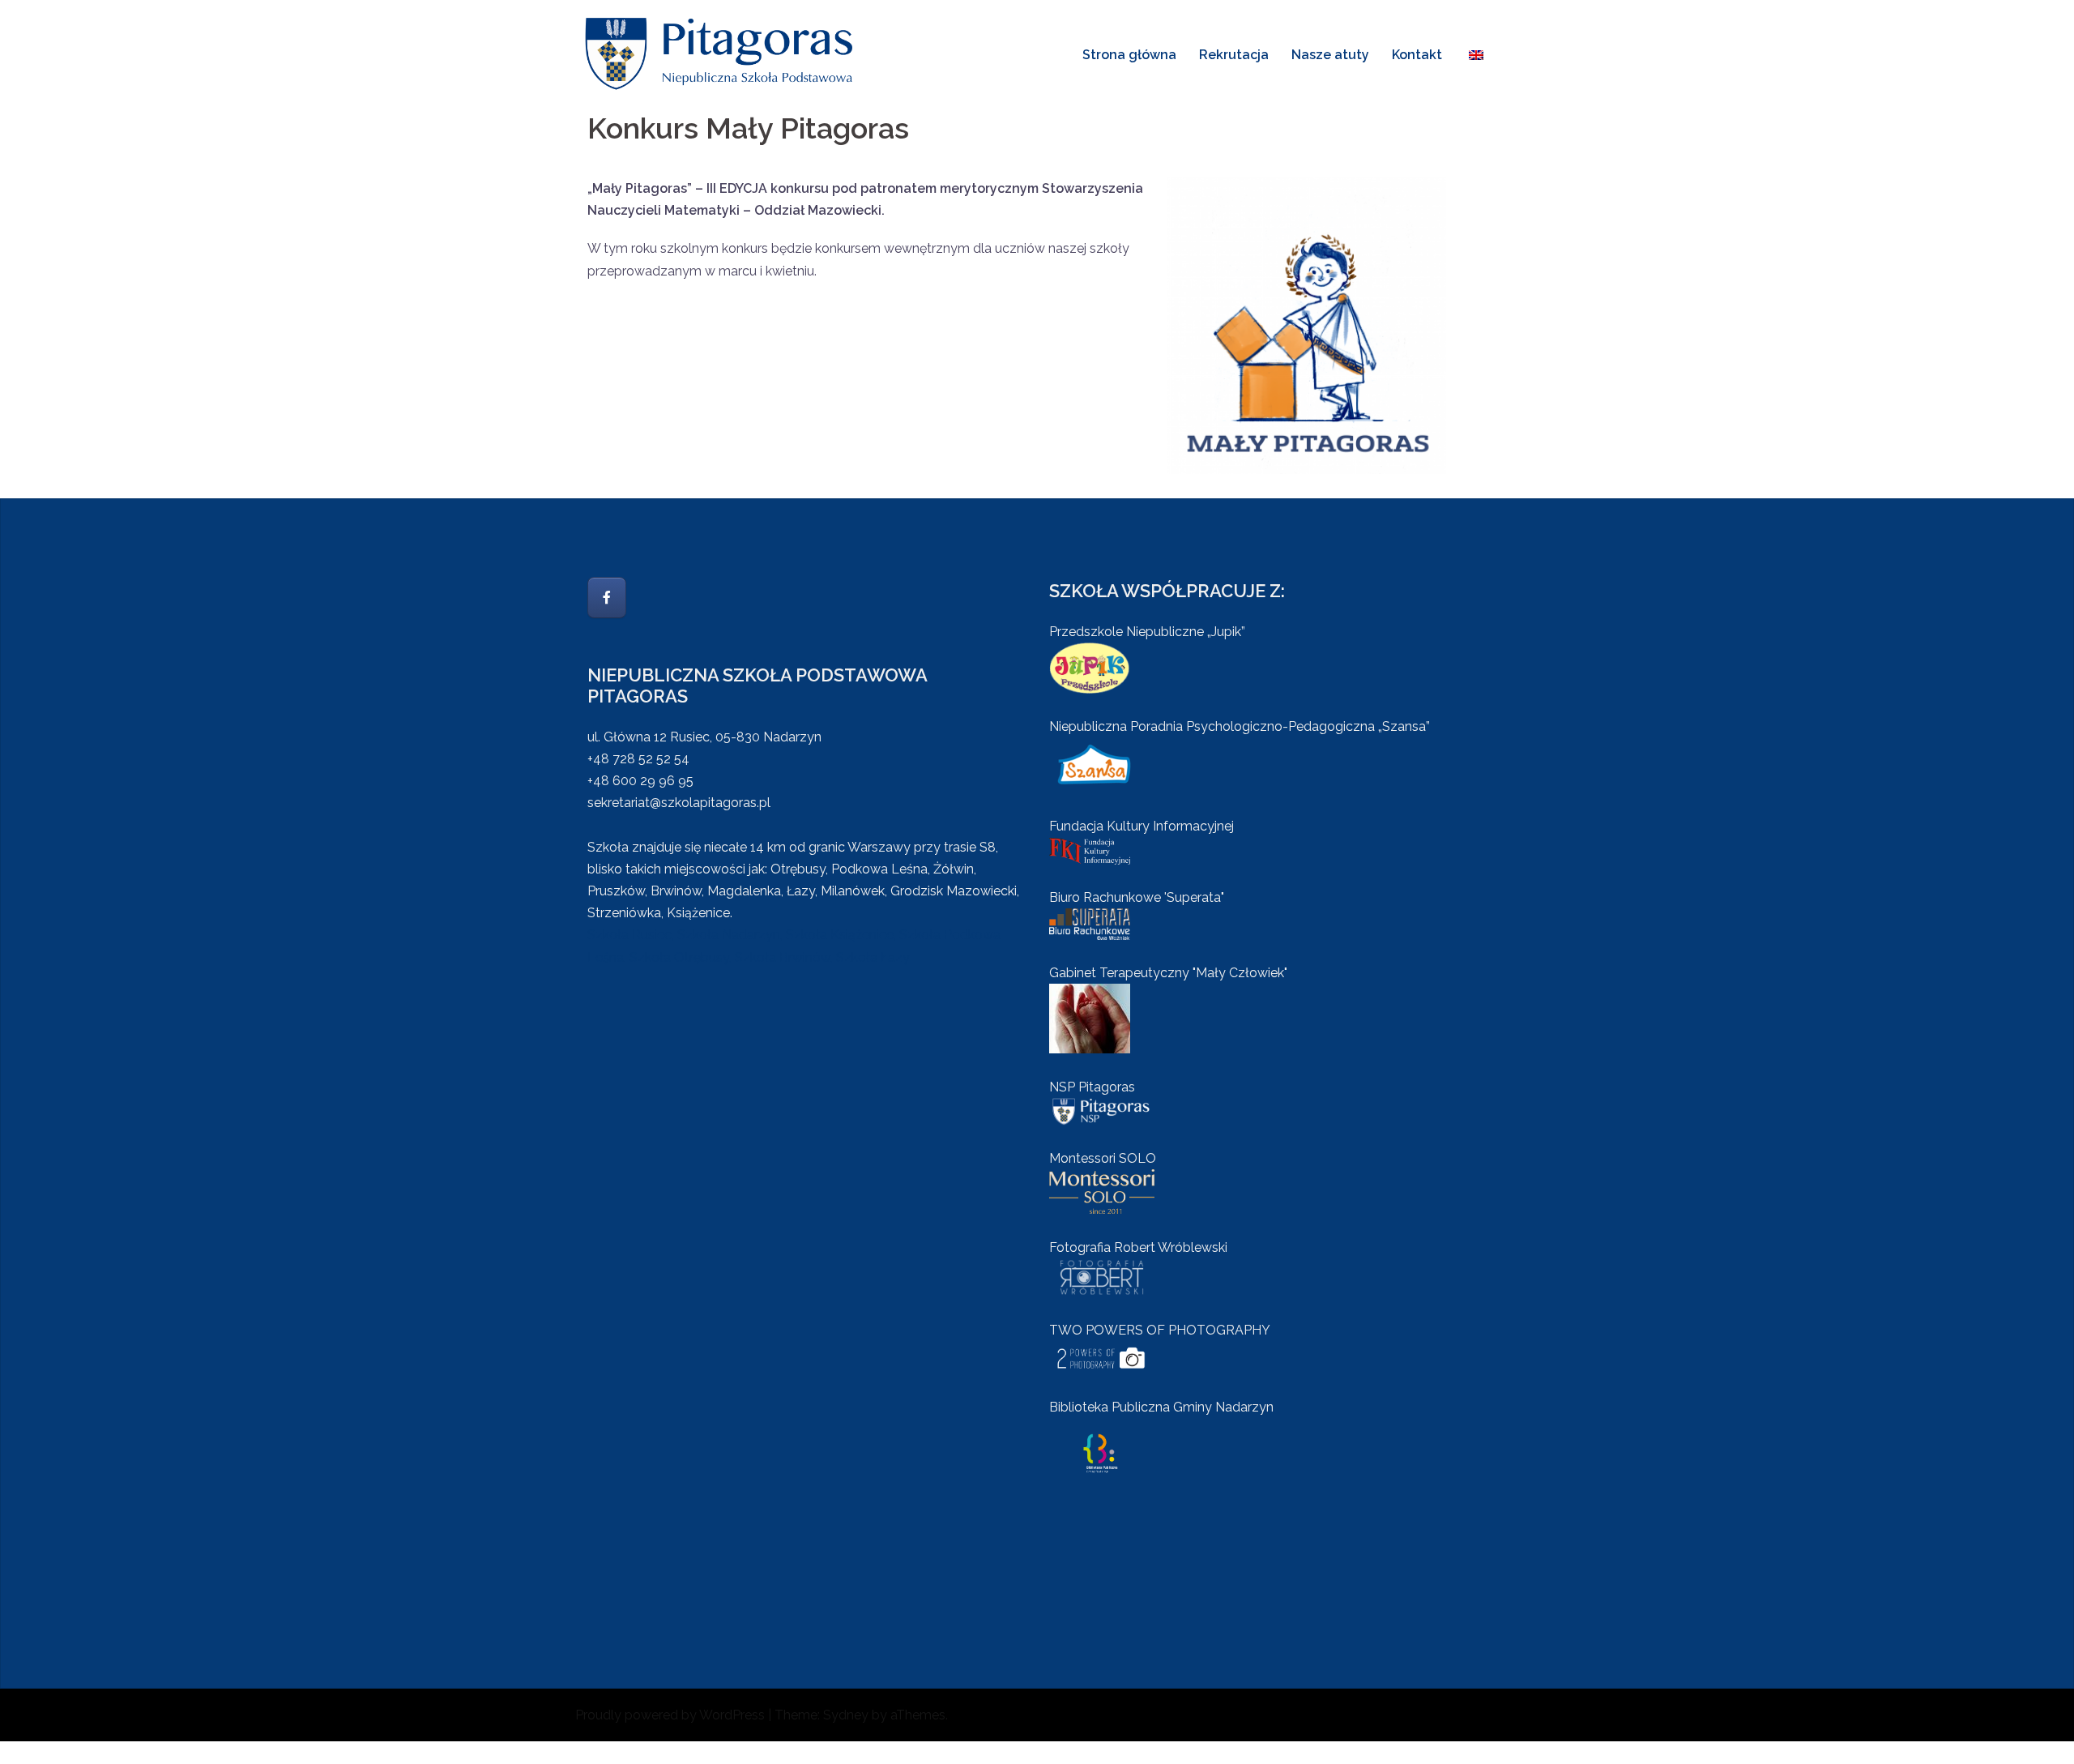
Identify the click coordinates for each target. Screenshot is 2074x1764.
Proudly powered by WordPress (670, 1715)
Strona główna (1129, 55)
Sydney (846, 1715)
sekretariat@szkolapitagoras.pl (679, 803)
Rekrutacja (1234, 55)
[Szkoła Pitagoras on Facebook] (607, 598)
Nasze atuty (1330, 55)
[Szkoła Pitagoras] (721, 53)
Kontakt (1417, 55)
